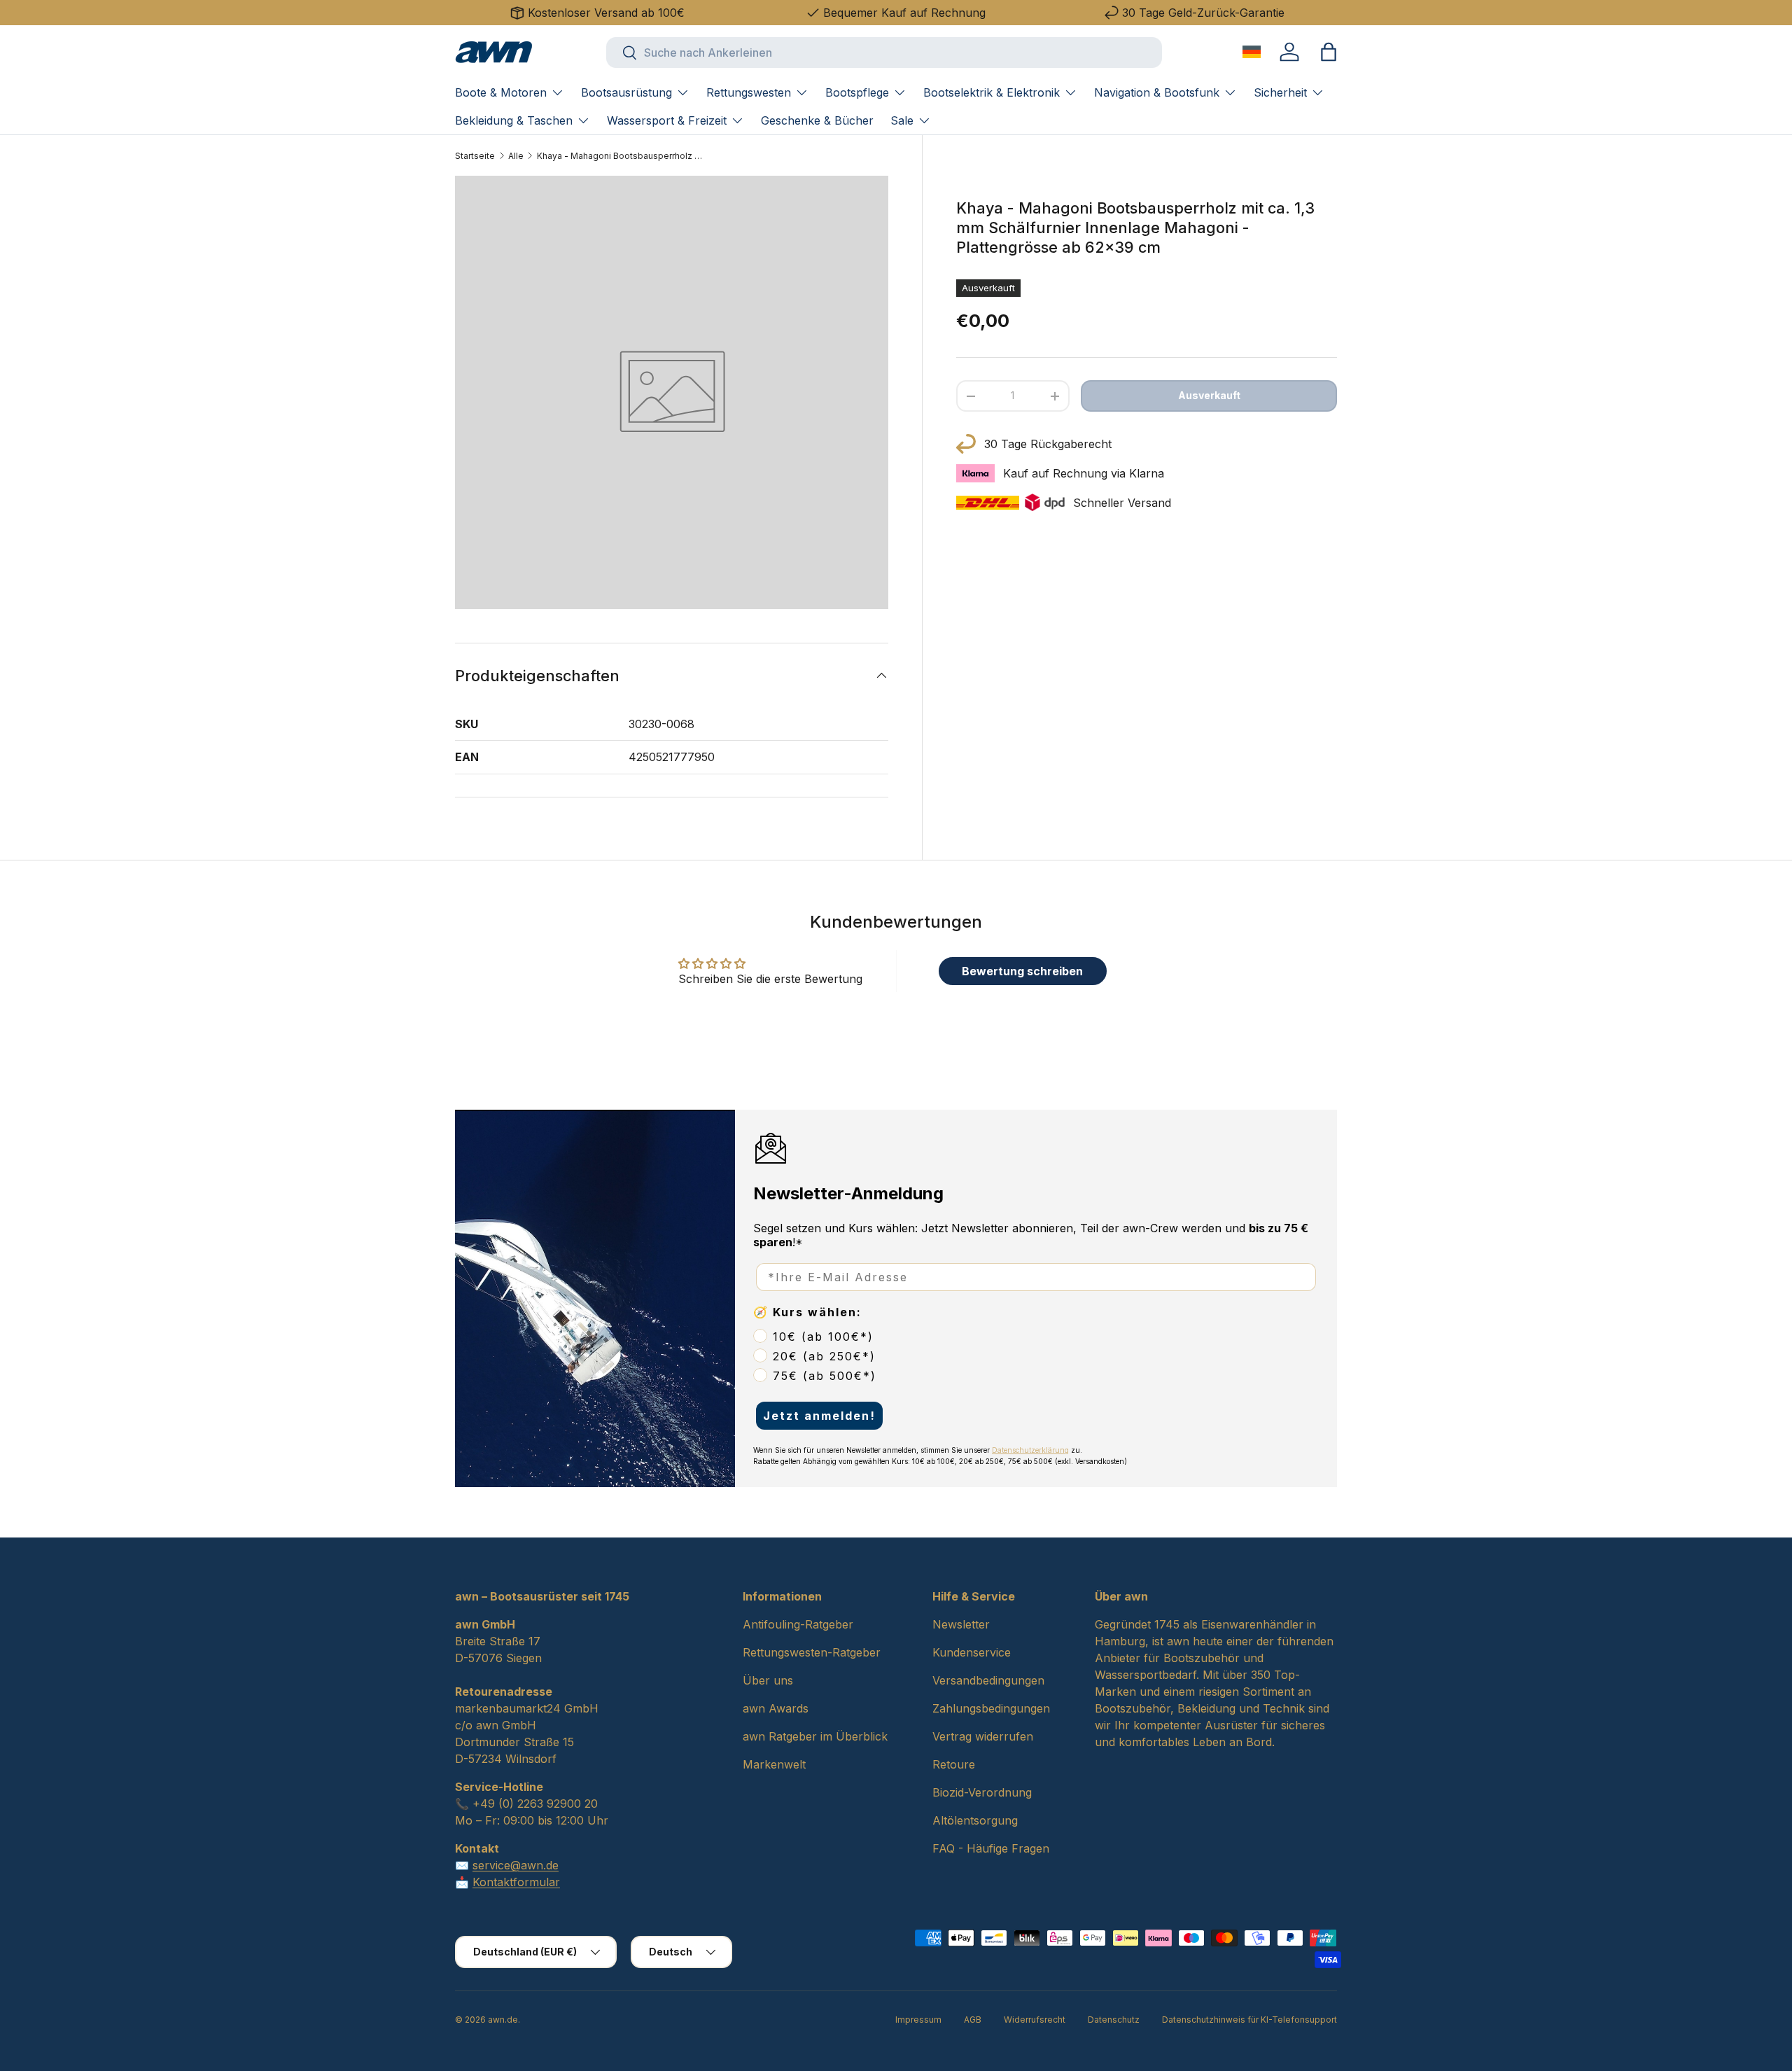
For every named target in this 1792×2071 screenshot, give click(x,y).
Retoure (954, 1764)
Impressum (918, 2020)
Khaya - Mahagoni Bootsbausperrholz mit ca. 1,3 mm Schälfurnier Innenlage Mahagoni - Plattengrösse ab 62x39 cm (621, 156)
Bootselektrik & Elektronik (992, 92)
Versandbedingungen (988, 1680)
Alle (516, 156)
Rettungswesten (749, 92)
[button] (1329, 52)
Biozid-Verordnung (982, 1792)
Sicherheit (1280, 92)
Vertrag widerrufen (983, 1736)
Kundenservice (972, 1652)
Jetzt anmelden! (819, 1416)
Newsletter (961, 1624)
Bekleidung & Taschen (514, 120)
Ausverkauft (1209, 395)
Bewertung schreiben (1022, 971)
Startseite (475, 156)
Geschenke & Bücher (817, 120)
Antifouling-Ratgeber (798, 1624)
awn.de (503, 2020)
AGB (973, 2020)
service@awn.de (516, 1865)
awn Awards (776, 1708)
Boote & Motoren (501, 92)
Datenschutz (1114, 2020)
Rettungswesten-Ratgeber (812, 1652)
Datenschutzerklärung (1030, 1450)
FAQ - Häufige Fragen (991, 1848)
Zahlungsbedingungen (991, 1708)
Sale (902, 120)
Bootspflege (857, 92)
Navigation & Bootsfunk (1157, 92)
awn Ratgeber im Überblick (815, 1736)
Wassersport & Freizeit (667, 120)
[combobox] (884, 53)
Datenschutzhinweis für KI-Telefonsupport (1249, 2020)
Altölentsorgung (975, 1820)
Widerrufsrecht (1035, 2020)
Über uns (768, 1680)
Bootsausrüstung (626, 92)
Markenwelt (774, 1764)
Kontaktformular (516, 1882)
